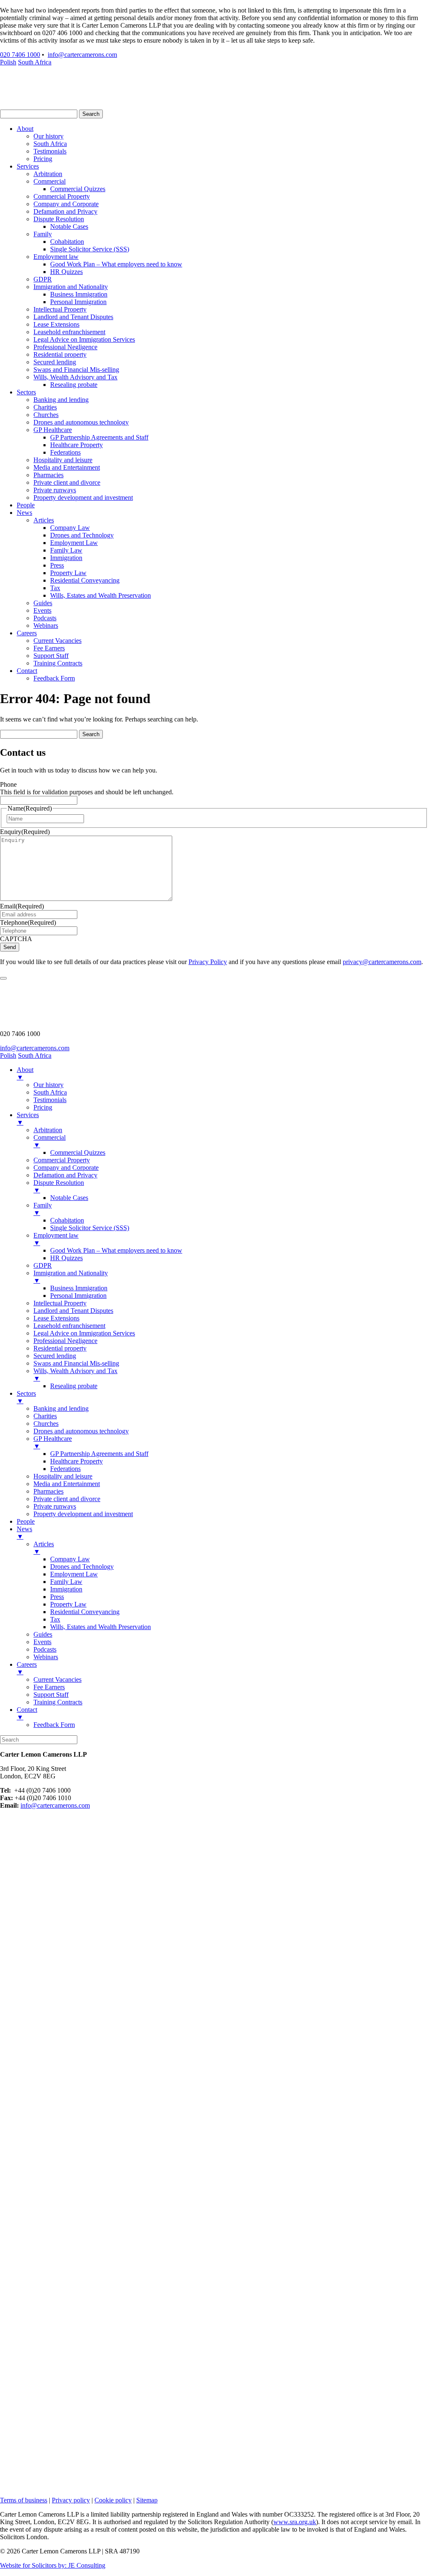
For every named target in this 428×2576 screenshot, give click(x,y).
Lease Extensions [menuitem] (56, 1318)
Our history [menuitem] (48, 1085)
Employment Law (74, 543)
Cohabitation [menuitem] (67, 1220)
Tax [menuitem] (55, 1619)
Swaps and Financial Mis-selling (76, 370)
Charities (45, 407)
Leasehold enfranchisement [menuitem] (69, 1326)
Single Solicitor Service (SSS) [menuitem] (90, 1228)
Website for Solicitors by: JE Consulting (53, 2565)
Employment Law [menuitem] (74, 1574)
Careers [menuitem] (27, 1668)
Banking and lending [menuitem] (61, 1408)
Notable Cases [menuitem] (69, 1198)
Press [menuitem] (57, 1597)
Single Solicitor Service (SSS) (90, 249)
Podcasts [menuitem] (45, 1649)
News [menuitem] (24, 1533)
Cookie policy (113, 2500)
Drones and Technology (82, 535)
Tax (55, 588)
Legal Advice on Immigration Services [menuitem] (84, 1333)
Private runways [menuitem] (55, 1506)
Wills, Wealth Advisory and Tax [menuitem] (75, 1375)
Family (43, 234)
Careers (27, 633)
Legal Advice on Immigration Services (84, 339)
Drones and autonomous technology (81, 422)
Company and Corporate (66, 204)
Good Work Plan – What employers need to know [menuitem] (116, 1250)
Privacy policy (71, 2500)
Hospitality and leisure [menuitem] (63, 1476)
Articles (44, 520)
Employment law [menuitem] (56, 1239)
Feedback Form (54, 678)
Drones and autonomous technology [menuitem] (81, 1431)
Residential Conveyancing (85, 580)
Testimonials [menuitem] (50, 1100)
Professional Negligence (65, 347)
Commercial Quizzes (78, 189)
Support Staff (51, 656)
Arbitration (48, 174)
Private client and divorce (67, 482)
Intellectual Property (60, 309)
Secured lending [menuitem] (55, 1356)
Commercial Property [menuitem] (62, 1160)
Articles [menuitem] (44, 1548)
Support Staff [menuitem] (51, 1695)
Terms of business (24, 2500)
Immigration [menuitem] (66, 1589)
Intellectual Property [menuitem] (60, 1303)
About (25, 129)
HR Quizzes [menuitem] (66, 1258)
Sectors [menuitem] (26, 1397)
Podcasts (45, 618)
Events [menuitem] (42, 1642)
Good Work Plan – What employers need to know (116, 264)
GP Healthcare (53, 430)
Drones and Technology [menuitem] (82, 1567)
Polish (8, 62)
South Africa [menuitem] (50, 1092)
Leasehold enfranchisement (69, 332)
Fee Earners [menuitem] (49, 1687)
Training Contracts (58, 663)
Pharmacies (48, 475)
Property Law (68, 573)
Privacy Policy (208, 962)
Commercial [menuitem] (50, 1141)
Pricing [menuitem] (43, 1107)
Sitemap (147, 2500)
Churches (46, 415)
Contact (27, 671)
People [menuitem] (26, 1521)
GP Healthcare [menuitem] (53, 1442)
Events (42, 610)
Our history (48, 136)
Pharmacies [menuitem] (48, 1491)
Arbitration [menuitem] (48, 1130)
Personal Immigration (78, 302)
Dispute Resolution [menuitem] (59, 1186)
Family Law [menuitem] (66, 1582)
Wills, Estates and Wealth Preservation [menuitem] (101, 1627)
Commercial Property (62, 196)
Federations (65, 452)
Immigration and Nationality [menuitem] (71, 1277)
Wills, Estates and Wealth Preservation (101, 595)
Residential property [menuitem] (60, 1348)
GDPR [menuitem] (43, 1265)
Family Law (66, 550)
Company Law (70, 528)
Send (10, 947)
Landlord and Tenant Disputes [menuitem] (73, 1311)
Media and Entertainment (67, 467)
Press (57, 565)
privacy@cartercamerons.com (382, 962)
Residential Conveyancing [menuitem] (85, 1612)
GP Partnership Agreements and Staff (99, 437)
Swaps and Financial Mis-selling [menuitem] (76, 1363)
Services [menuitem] (28, 1119)
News (24, 513)
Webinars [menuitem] (46, 1657)
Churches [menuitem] (46, 1424)
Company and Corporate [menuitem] (66, 1168)
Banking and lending (61, 400)
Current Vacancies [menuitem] (57, 1679)
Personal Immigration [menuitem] (78, 1296)
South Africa (35, 62)
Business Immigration (79, 294)
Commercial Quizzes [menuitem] (78, 1152)
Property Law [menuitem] (68, 1604)
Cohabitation (67, 242)
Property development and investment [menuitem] (83, 1514)
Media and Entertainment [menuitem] (67, 1484)
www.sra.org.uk (295, 2522)
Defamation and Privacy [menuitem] (65, 1175)
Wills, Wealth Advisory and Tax (75, 377)
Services (28, 166)
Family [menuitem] (43, 1209)
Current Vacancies (57, 641)
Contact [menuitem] (27, 1713)
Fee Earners (49, 648)
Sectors (26, 392)
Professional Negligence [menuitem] (65, 1341)
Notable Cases (69, 226)
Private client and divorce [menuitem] (67, 1499)
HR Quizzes (66, 272)
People (26, 505)
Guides (43, 603)
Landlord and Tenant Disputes (73, 317)
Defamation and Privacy (65, 211)
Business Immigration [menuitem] (79, 1288)
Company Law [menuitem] (70, 1559)
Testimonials (50, 151)
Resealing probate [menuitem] (74, 1386)
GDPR (43, 279)
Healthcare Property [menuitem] (76, 1461)
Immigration (66, 558)
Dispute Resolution (59, 219)
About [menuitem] (25, 1073)
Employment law (56, 257)
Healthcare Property (76, 445)
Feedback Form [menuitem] (54, 1725)
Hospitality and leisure (63, 460)
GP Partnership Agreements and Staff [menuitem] (99, 1454)
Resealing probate (74, 385)
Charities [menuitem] (45, 1416)
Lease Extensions (56, 324)
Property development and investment (83, 498)
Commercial (50, 181)
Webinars (46, 625)
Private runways (55, 490)
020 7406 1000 (20, 55)
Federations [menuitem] (65, 1469)
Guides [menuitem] (43, 1634)
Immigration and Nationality (71, 287)
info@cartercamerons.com (82, 55)
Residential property (60, 354)
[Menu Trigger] (3, 978)
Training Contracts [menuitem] (58, 1702)
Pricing (43, 159)
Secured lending (55, 362)
